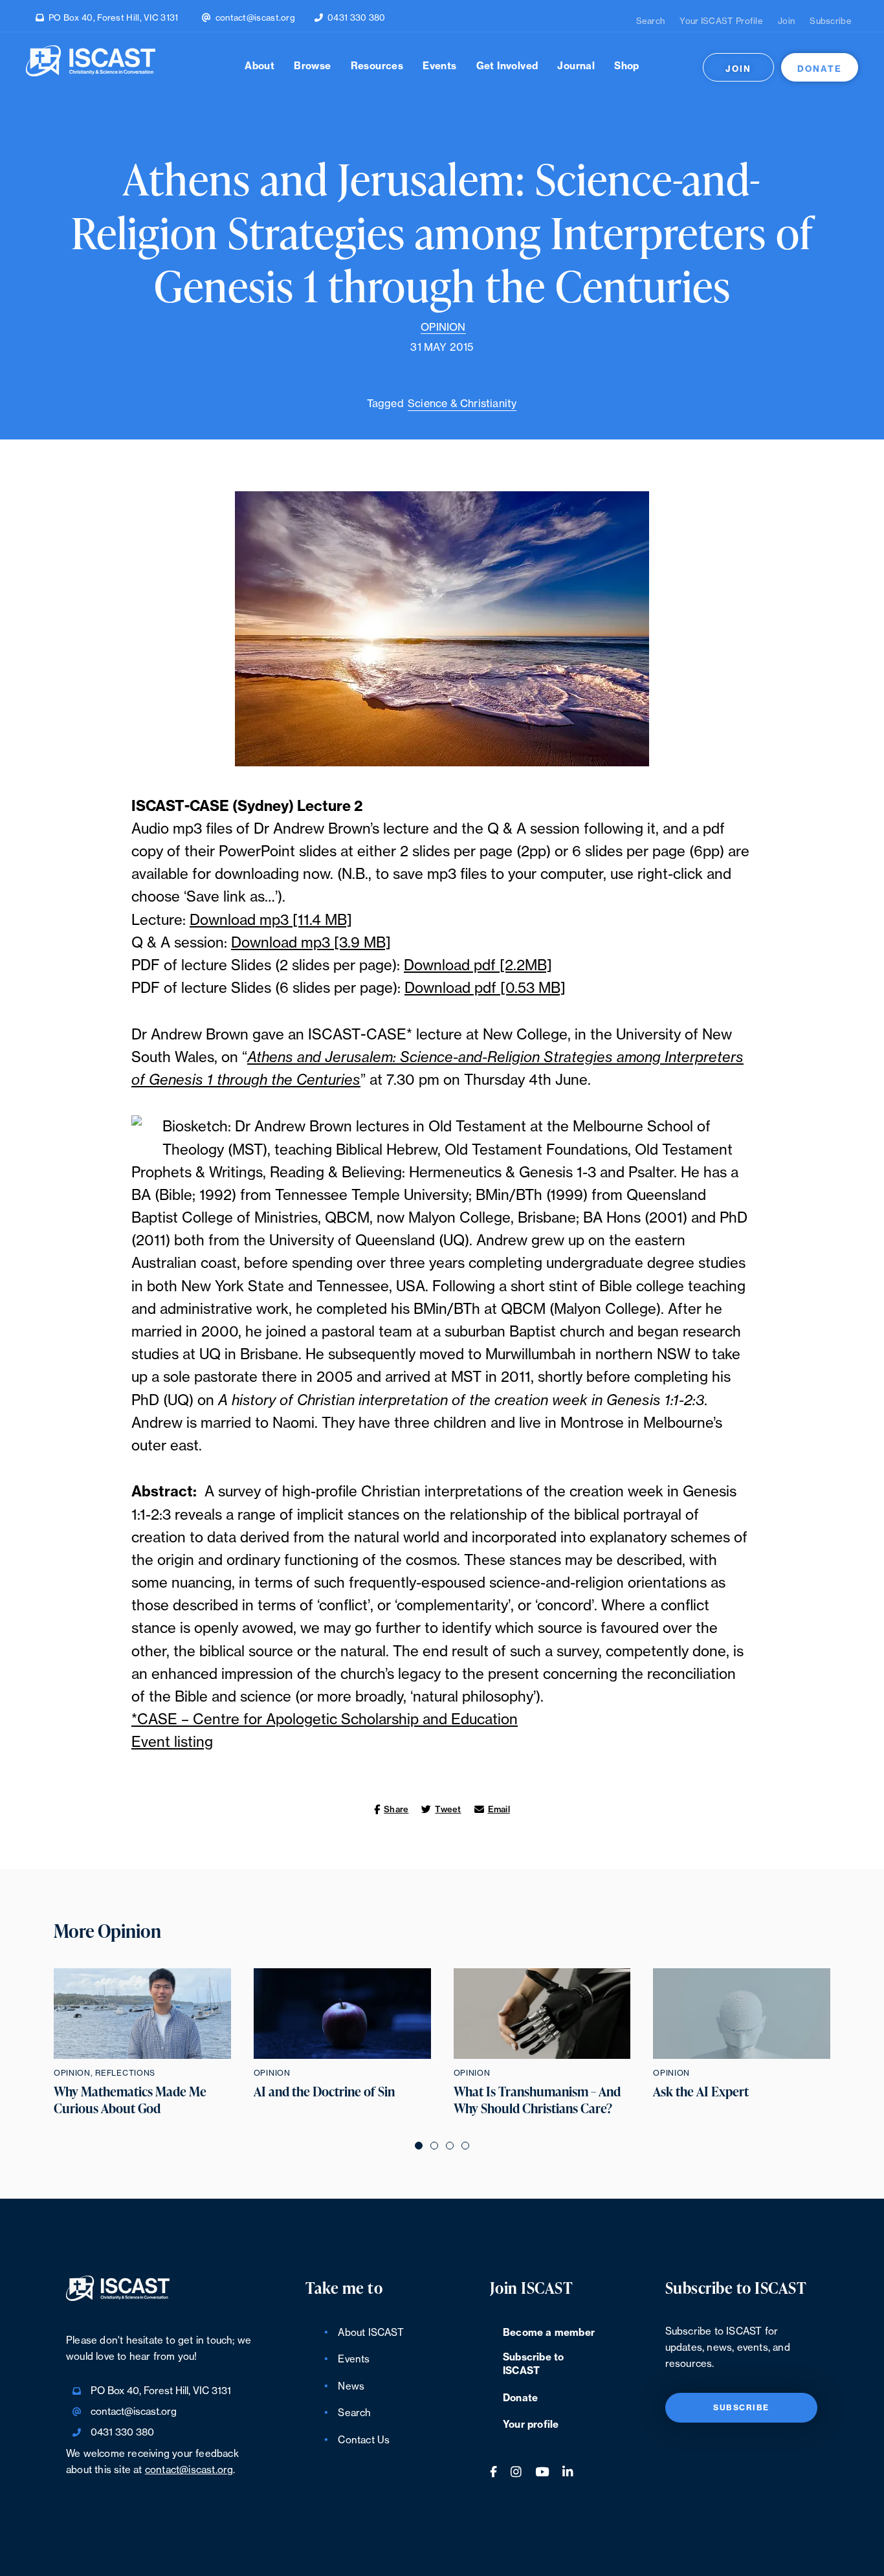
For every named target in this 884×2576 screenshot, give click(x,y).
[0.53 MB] (531, 988)
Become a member (549, 2333)
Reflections (125, 2073)
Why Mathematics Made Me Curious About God (130, 2100)
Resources (377, 66)
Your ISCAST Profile (721, 21)
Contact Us (364, 2440)
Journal (576, 66)
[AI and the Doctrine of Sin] (342, 2014)
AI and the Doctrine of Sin (324, 2092)
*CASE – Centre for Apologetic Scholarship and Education (325, 1720)
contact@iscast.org (255, 18)
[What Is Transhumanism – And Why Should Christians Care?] (542, 2014)
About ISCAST (370, 2333)
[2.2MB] (526, 966)
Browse (312, 66)
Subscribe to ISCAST (533, 2364)
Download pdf (452, 966)
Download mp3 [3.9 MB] (311, 943)
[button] (419, 2145)
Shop (627, 66)
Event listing (172, 1742)
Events (439, 66)
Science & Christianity (462, 404)
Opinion (443, 328)
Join (786, 21)
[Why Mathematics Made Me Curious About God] (142, 2014)
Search (651, 21)
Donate (820, 69)
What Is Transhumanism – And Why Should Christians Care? (537, 2100)
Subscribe (831, 21)
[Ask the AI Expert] (742, 2014)
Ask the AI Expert (701, 2092)
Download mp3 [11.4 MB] (271, 920)
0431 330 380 (357, 18)
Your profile (531, 2425)
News (351, 2387)
